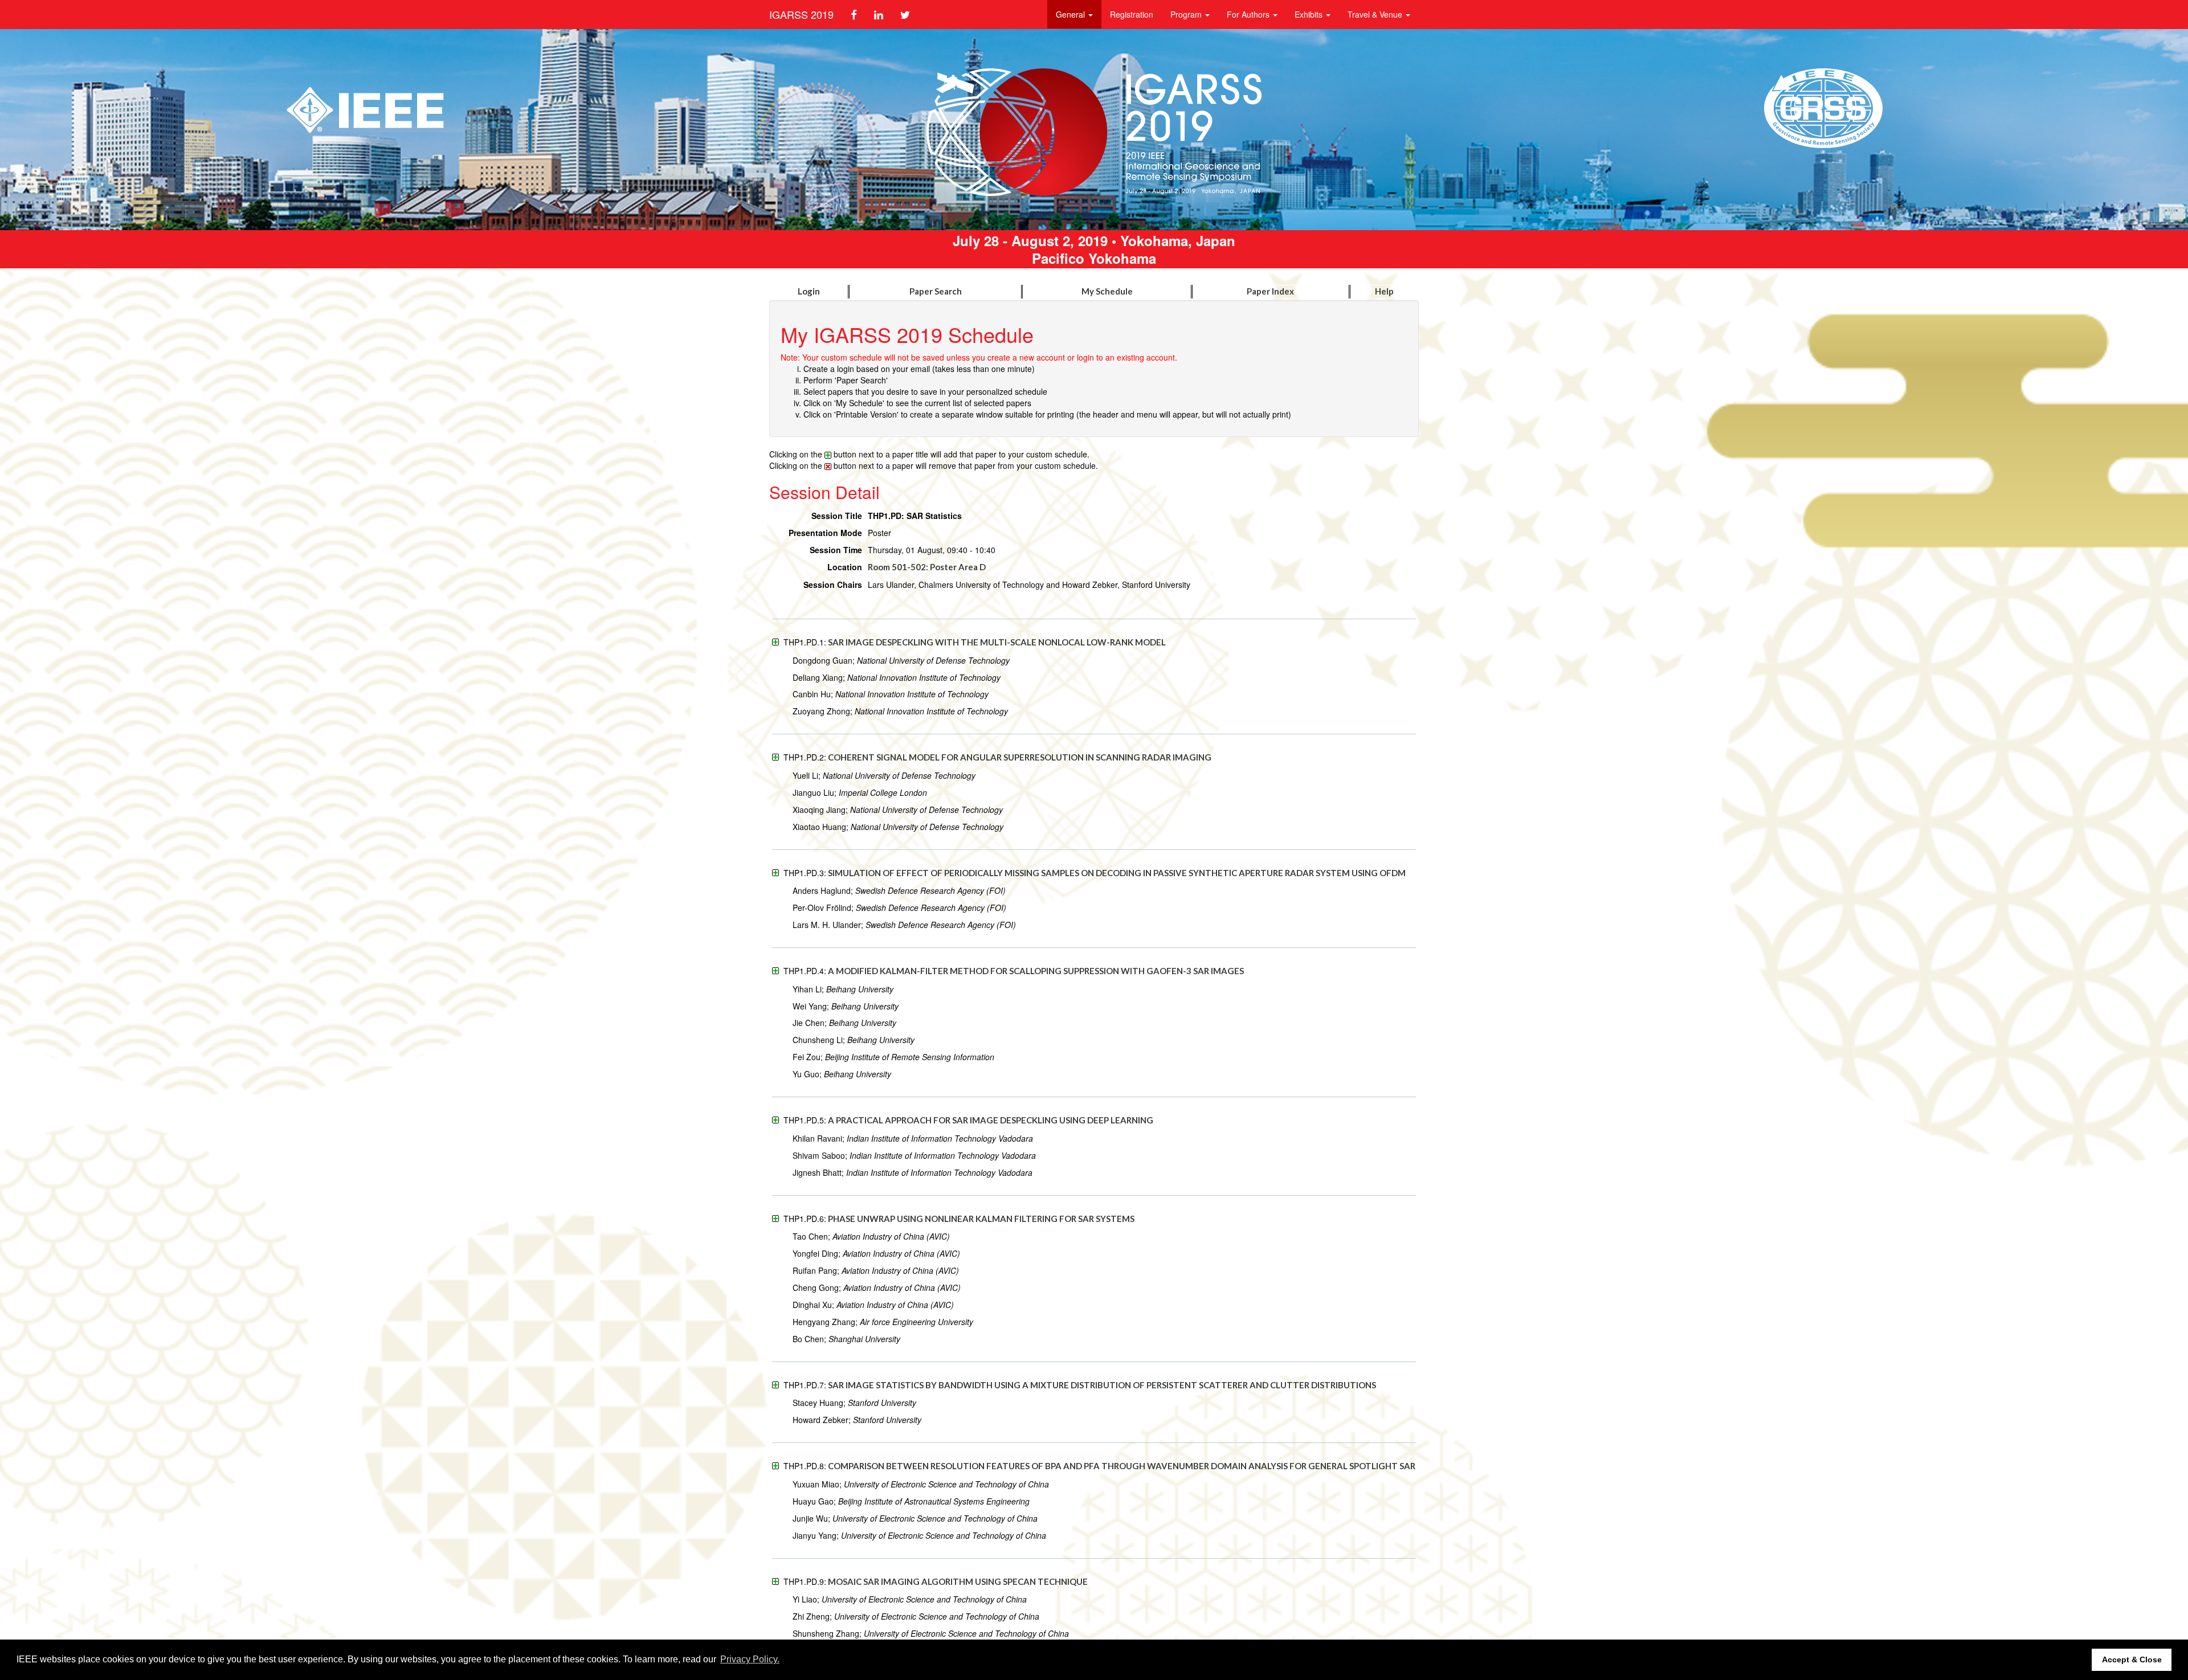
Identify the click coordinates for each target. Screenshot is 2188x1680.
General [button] (1071, 14)
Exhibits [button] (1310, 14)
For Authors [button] (1249, 14)
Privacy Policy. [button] (750, 1659)
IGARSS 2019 (801, 14)
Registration (1132, 14)
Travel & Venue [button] (1376, 14)
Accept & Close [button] (2132, 1659)
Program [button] (1187, 14)
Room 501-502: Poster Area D (927, 567)
